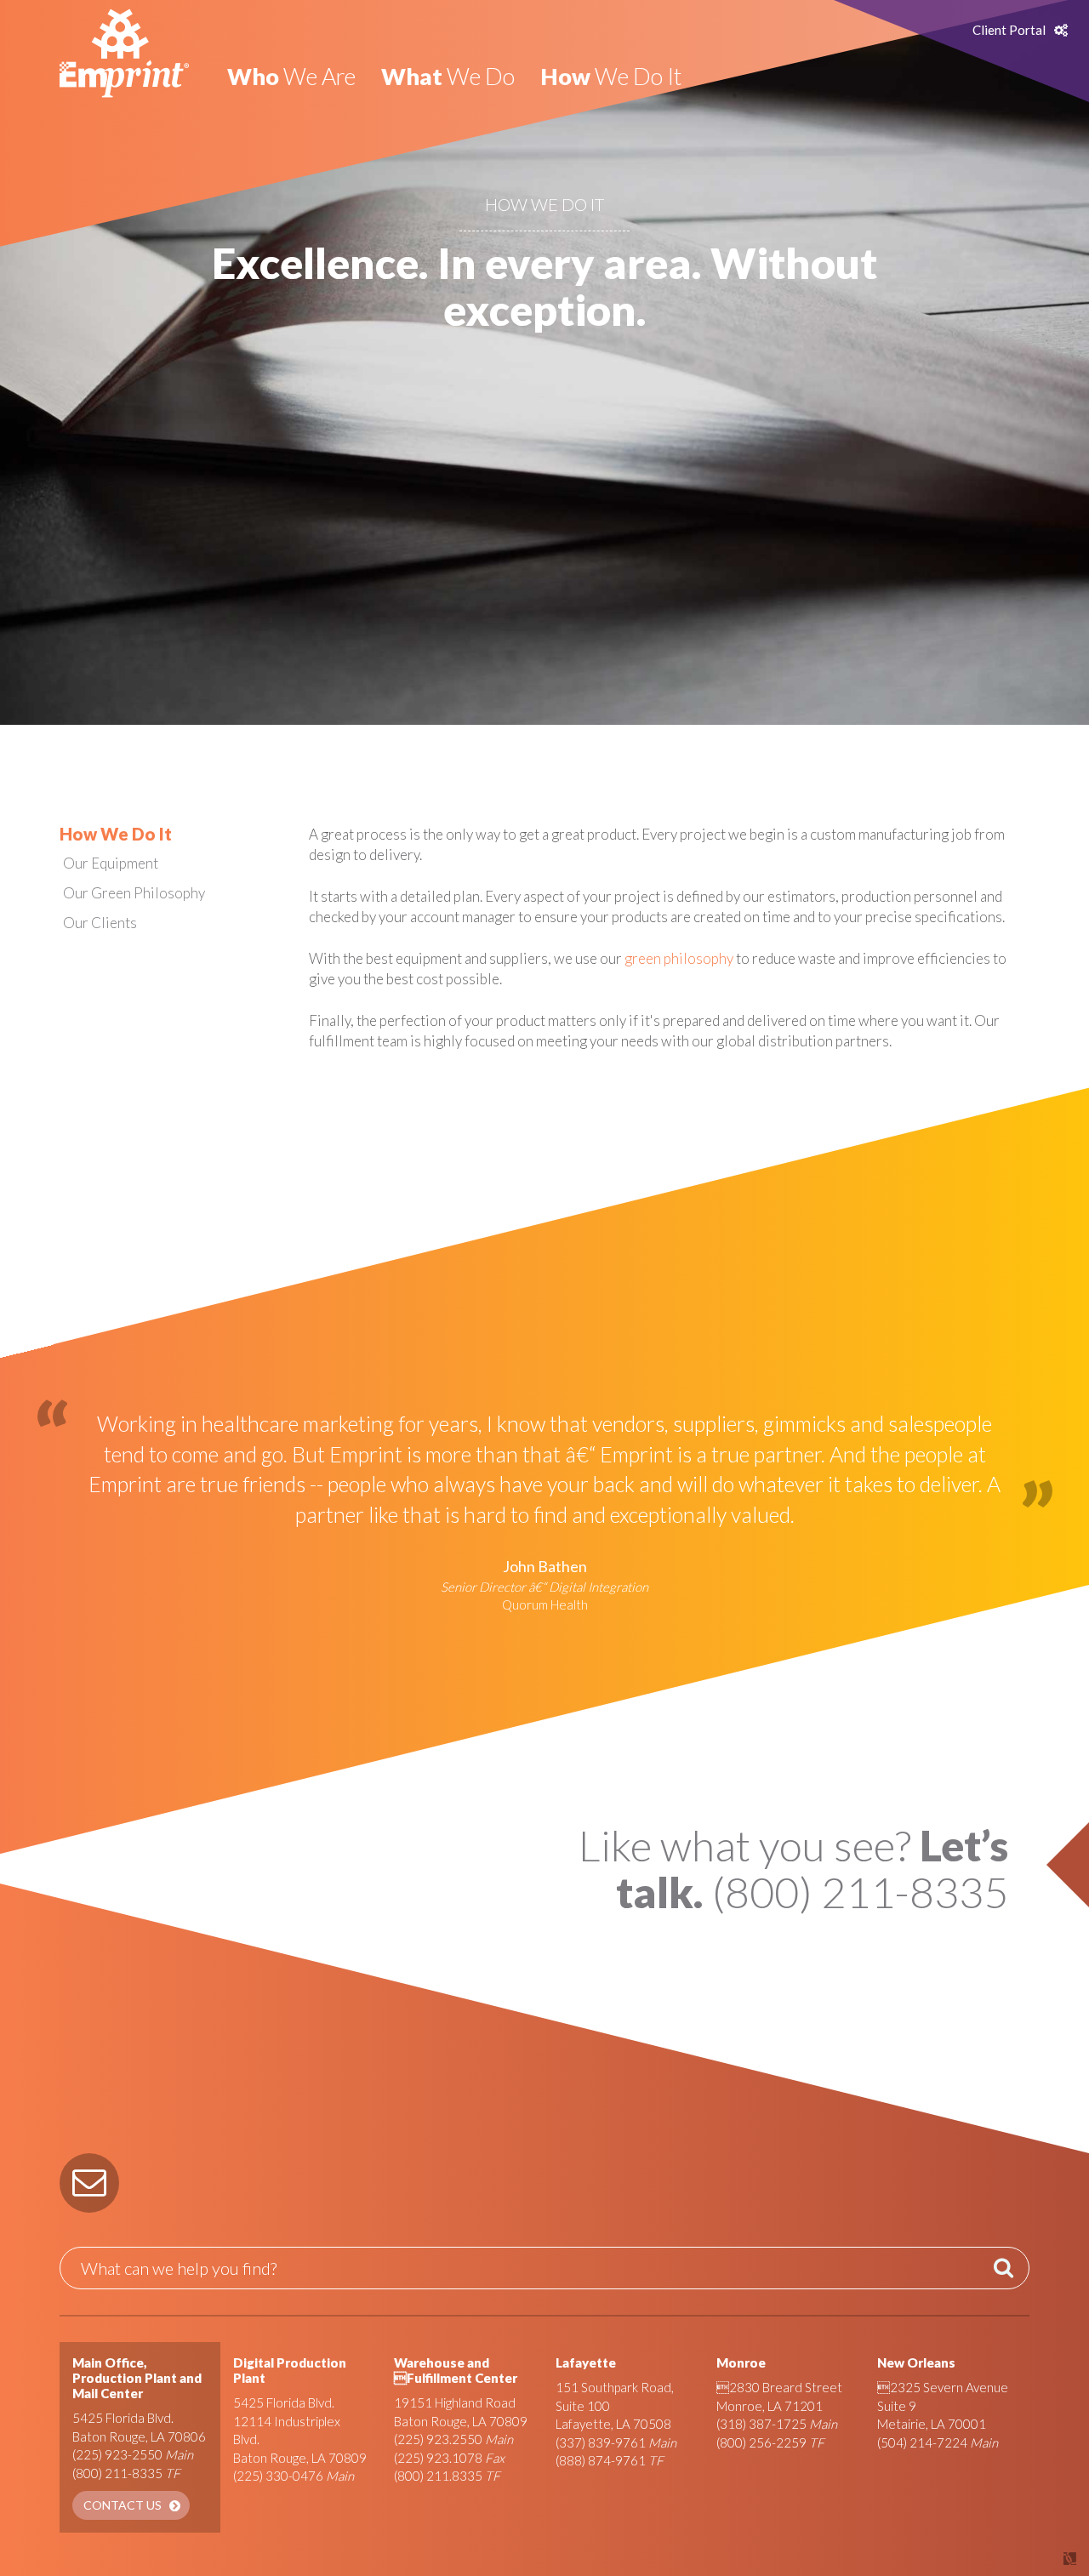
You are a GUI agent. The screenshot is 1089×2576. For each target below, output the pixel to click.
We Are (291, 76)
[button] (89, 2183)
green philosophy (679, 958)
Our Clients (100, 923)
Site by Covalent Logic (1026, 2559)
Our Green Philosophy (134, 893)
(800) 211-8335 (117, 2473)
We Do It (611, 76)
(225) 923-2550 (117, 2454)
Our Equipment (111, 863)
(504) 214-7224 (922, 2442)
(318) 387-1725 (761, 2424)
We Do (448, 76)
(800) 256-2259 (761, 2442)
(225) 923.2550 (438, 2439)
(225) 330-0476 (278, 2476)
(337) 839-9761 (601, 2442)
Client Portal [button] (1009, 30)
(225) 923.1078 (438, 2458)
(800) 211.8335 (438, 2476)
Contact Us (123, 2505)
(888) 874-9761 (601, 2460)
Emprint (124, 53)
